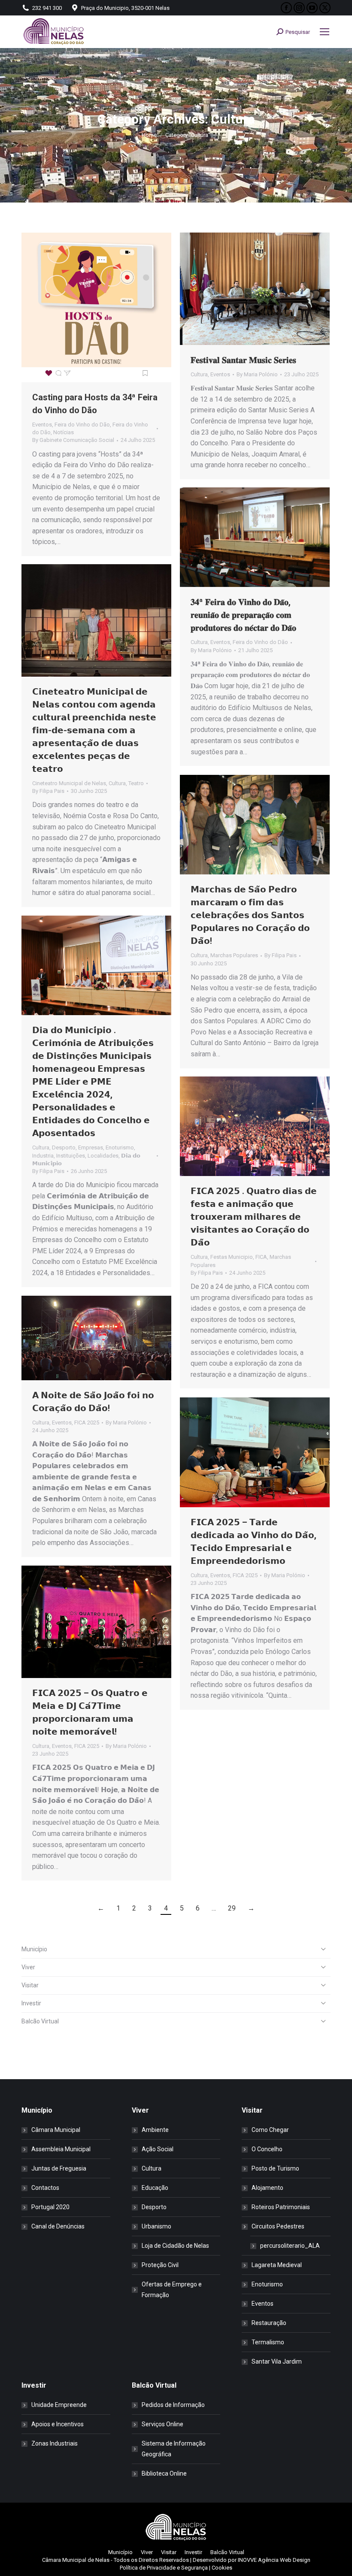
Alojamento (267, 2188)
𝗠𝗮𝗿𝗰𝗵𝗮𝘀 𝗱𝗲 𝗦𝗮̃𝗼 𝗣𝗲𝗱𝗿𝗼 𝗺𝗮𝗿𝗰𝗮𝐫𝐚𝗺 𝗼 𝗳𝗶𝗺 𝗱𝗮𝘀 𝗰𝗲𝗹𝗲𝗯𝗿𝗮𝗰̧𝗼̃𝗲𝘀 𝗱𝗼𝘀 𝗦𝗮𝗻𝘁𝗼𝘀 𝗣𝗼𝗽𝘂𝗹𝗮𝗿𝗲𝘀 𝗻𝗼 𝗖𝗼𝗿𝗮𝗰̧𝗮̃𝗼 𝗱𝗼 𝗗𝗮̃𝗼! (250, 915)
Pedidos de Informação (173, 2405)
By (73, 440)
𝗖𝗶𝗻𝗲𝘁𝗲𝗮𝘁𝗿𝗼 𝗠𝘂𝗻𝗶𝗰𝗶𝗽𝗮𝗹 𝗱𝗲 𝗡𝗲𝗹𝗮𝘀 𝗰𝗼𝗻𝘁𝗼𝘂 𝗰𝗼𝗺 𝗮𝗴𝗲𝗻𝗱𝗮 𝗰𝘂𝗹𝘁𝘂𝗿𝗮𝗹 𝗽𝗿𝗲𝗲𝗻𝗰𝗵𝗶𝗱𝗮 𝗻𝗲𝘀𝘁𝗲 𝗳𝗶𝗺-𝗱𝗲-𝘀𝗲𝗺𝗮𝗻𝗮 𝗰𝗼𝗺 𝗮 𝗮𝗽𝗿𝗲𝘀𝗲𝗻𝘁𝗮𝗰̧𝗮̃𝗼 (94, 730)
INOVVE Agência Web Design (274, 2560)
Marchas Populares (234, 955)
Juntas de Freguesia (59, 2168)
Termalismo (268, 2342)
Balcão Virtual (40, 2021)
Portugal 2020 (50, 2207)
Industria (43, 1156)
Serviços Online (162, 2424)
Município (34, 1949)
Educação (155, 2188)
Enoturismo (120, 1147)
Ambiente (155, 2130)
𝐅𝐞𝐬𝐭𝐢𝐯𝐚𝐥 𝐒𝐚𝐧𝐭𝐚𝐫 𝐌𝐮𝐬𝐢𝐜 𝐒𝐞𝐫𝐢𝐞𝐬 (243, 360)
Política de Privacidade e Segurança (164, 2568)
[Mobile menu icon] (325, 32)
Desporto (64, 1147)
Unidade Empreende (59, 2405)
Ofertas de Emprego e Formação (172, 2290)
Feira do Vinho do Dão (82, 425)
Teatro (136, 783)
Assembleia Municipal (61, 2149)
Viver (28, 1967)
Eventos (42, 425)
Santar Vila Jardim (277, 2361)
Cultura (199, 374)
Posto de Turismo (275, 2168)
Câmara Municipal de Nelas (76, 2560)
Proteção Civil (160, 2265)
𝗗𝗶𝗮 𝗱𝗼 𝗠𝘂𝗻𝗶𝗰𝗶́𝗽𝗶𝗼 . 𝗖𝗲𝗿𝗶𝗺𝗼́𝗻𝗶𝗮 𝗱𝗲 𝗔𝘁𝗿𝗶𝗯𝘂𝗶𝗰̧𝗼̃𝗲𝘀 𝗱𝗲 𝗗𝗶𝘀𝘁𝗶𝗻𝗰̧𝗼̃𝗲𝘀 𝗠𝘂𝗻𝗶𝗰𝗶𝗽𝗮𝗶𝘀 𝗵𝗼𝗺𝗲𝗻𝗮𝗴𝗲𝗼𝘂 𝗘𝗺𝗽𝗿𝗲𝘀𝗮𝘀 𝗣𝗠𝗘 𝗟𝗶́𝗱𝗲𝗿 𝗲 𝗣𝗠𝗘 (93, 1082)
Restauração (269, 2323)
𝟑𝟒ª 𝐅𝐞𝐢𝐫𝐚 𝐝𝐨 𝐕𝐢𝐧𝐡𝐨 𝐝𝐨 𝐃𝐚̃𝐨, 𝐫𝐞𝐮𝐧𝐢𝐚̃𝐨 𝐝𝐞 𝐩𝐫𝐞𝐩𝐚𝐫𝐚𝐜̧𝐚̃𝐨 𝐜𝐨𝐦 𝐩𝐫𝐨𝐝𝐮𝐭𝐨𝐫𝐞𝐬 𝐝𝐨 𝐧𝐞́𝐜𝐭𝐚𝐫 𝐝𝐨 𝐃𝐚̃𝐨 (243, 615)
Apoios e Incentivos (58, 2424)
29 (232, 1908)
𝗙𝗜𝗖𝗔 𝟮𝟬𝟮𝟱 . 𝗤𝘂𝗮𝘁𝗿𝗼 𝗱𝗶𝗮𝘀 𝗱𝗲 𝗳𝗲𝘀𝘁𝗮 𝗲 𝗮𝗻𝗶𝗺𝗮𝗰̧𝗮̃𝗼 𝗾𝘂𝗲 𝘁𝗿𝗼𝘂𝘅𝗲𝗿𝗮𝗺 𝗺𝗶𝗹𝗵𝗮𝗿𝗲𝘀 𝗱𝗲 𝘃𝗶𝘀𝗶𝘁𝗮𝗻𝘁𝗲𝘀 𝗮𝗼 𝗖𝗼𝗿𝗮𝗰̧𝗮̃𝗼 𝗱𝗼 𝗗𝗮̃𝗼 (254, 1217)
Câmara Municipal (56, 2130)
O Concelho (267, 2149)
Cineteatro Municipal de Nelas (69, 783)
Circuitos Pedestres (278, 2226)
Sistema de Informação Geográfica (174, 2449)
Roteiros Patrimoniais (281, 2207)
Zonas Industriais (55, 2443)
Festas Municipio (232, 1257)
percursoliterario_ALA (290, 2246)
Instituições (71, 1156)
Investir (31, 2003)
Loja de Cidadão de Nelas (175, 2246)
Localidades (103, 1156)
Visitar (30, 1985)
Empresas (91, 1147)
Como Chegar (270, 2130)
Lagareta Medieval (277, 2265)
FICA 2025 (87, 1423)
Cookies (222, 2568)
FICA (261, 1257)
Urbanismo (156, 2226)
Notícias (64, 432)
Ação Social (158, 2149)
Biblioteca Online (164, 2473)
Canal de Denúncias (58, 2226)
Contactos (45, 2188)
